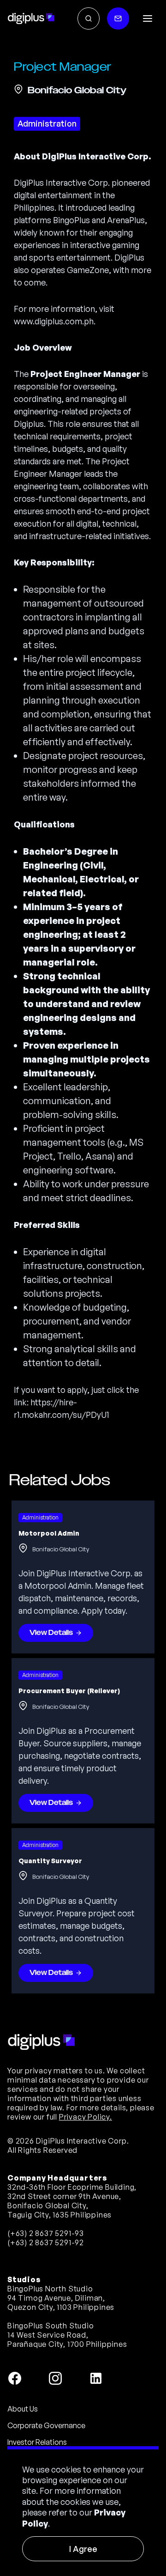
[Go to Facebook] (15, 2378)
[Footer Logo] (41, 2042)
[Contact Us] (118, 18)
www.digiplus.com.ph (54, 321)
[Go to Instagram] (55, 2378)
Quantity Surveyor (50, 1861)
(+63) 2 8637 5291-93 (46, 2233)
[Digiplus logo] (31, 18)
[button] (148, 18)
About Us (23, 2409)
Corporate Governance (46, 2425)
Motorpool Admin (49, 1533)
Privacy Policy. (86, 2117)
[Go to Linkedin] (96, 2378)
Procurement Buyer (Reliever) (69, 1691)
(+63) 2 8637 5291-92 (46, 2242)
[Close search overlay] (89, 18)
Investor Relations (37, 2442)
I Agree (83, 2549)
